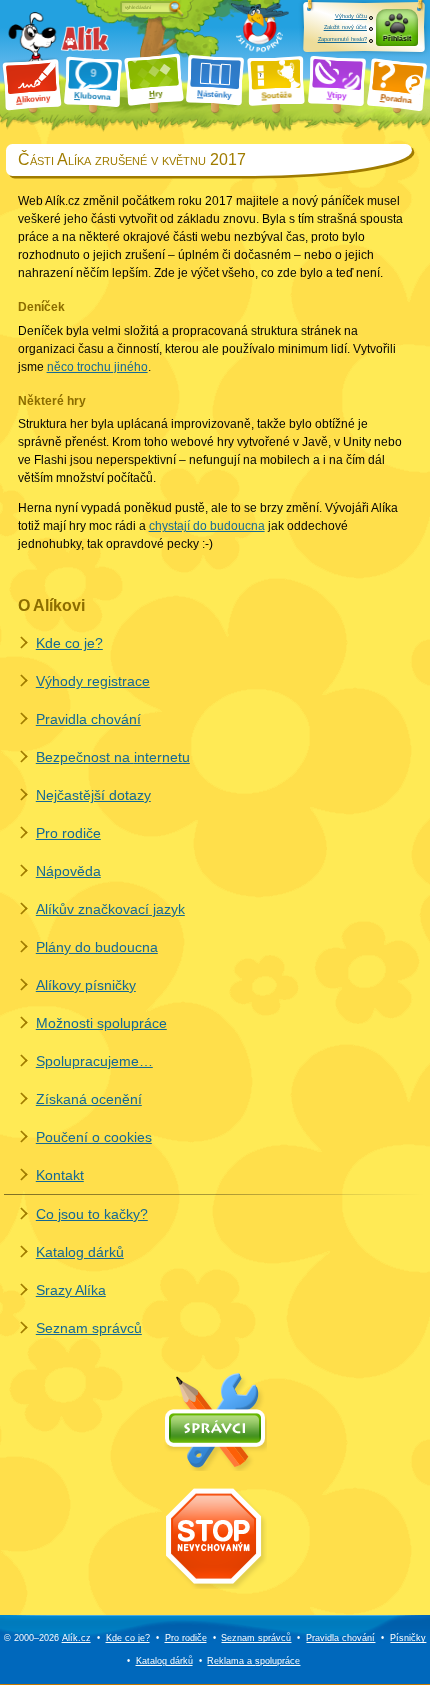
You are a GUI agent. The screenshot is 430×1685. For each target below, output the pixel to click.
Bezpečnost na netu (113, 757)
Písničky (408, 1638)
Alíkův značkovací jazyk (110, 909)
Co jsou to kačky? (92, 1214)
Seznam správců (89, 1328)
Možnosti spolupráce (101, 1023)
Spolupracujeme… (94, 1061)
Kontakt (60, 1175)
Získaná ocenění (89, 1099)
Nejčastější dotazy (93, 795)
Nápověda (68, 871)
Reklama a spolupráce (253, 1661)
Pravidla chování (88, 719)
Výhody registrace (93, 681)
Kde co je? (69, 643)
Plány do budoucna (97, 947)
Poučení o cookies (94, 1137)
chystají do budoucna (207, 526)
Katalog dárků (80, 1252)
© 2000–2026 (47, 1638)
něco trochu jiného (97, 367)
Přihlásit (397, 38)
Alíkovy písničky (86, 985)
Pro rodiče (68, 833)
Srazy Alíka (71, 1290)
